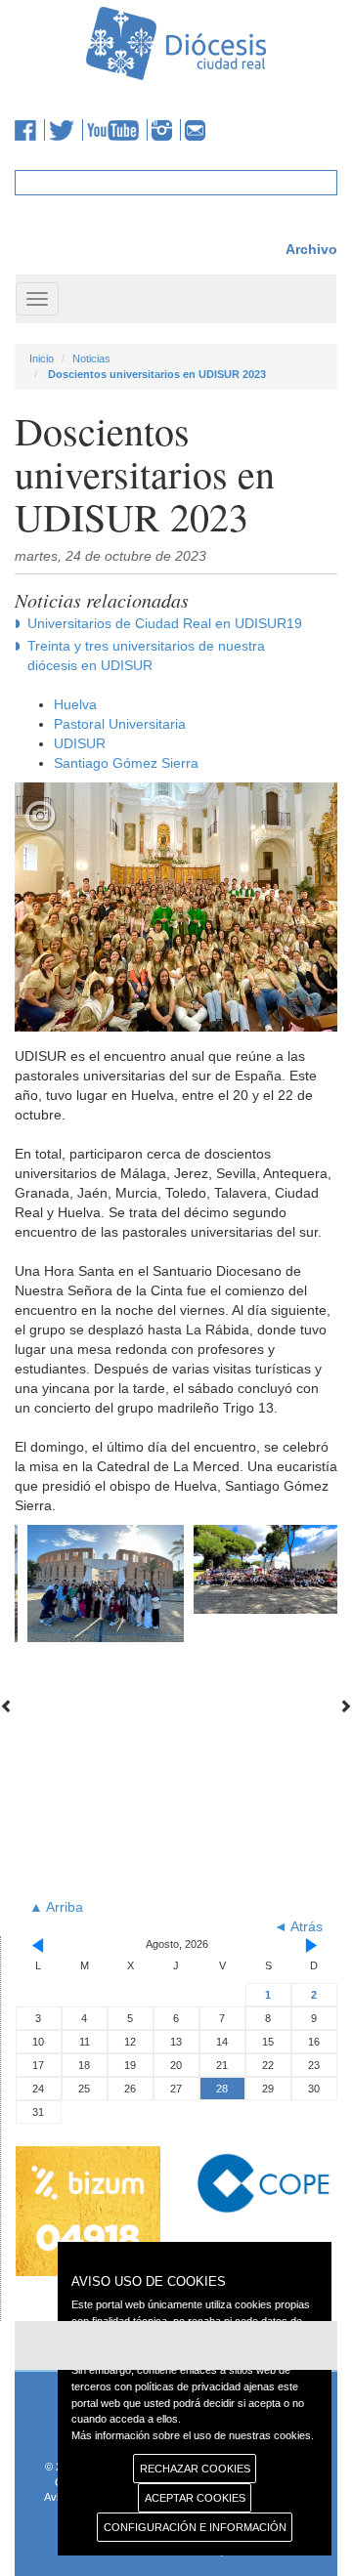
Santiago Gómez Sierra (126, 763)
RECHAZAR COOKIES (195, 2469)
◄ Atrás (298, 1926)
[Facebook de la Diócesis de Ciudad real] (30, 130)
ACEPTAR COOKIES (195, 2498)
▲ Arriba (56, 1907)
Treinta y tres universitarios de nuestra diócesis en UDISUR (146, 655)
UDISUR (80, 743)
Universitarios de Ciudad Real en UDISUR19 (165, 623)
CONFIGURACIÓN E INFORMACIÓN (195, 2527)
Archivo (311, 249)
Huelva (75, 704)
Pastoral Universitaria (120, 724)
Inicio (42, 359)
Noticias (91, 359)
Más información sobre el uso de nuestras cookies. (193, 2435)
